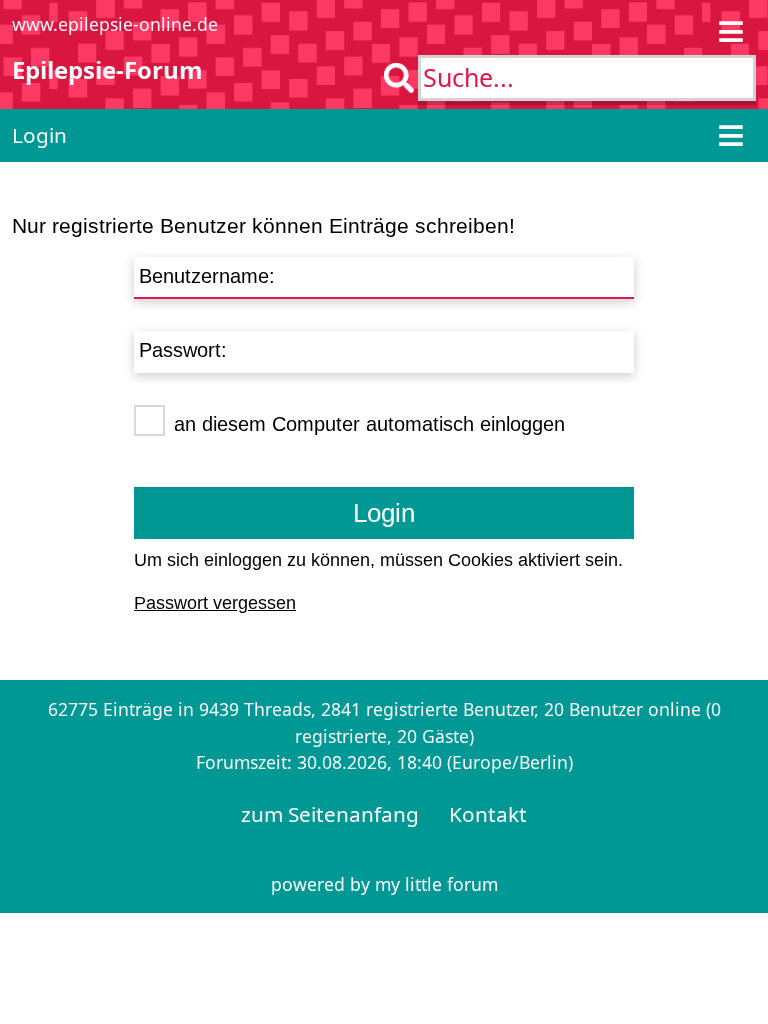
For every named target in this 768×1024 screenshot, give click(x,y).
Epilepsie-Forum (107, 69)
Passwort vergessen (215, 603)
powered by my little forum (384, 884)
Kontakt (488, 814)
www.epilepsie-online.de (115, 24)
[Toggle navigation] (731, 31)
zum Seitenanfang (330, 814)
